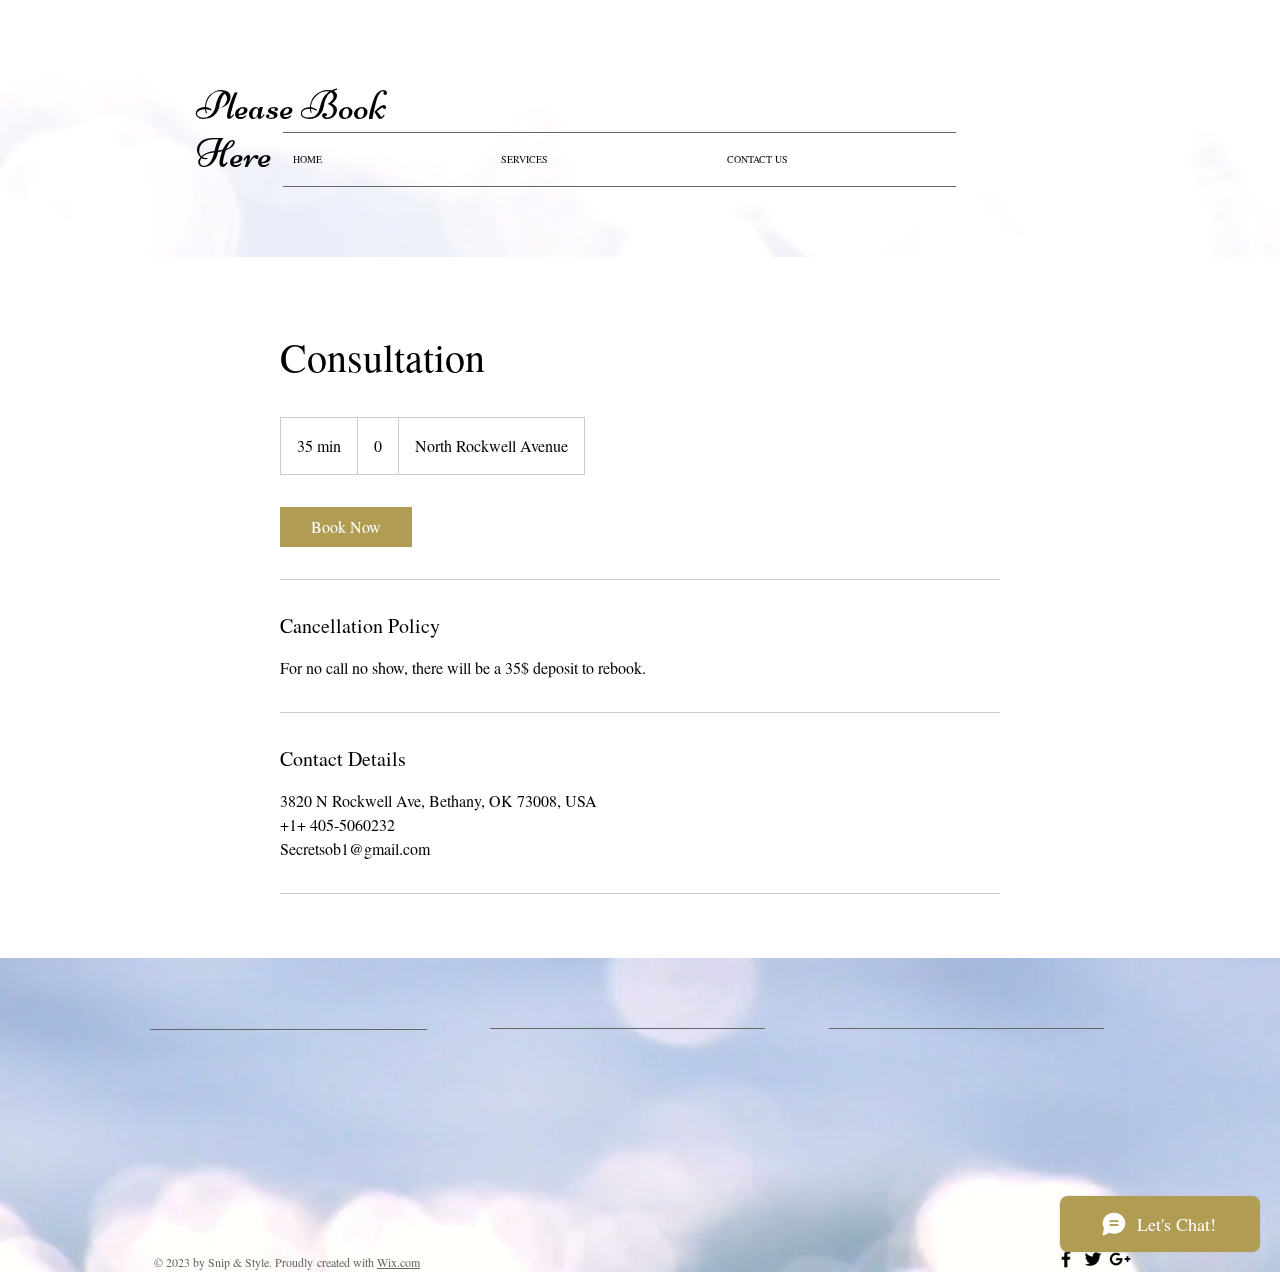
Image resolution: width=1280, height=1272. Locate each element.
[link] (346, 527)
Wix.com (398, 1262)
